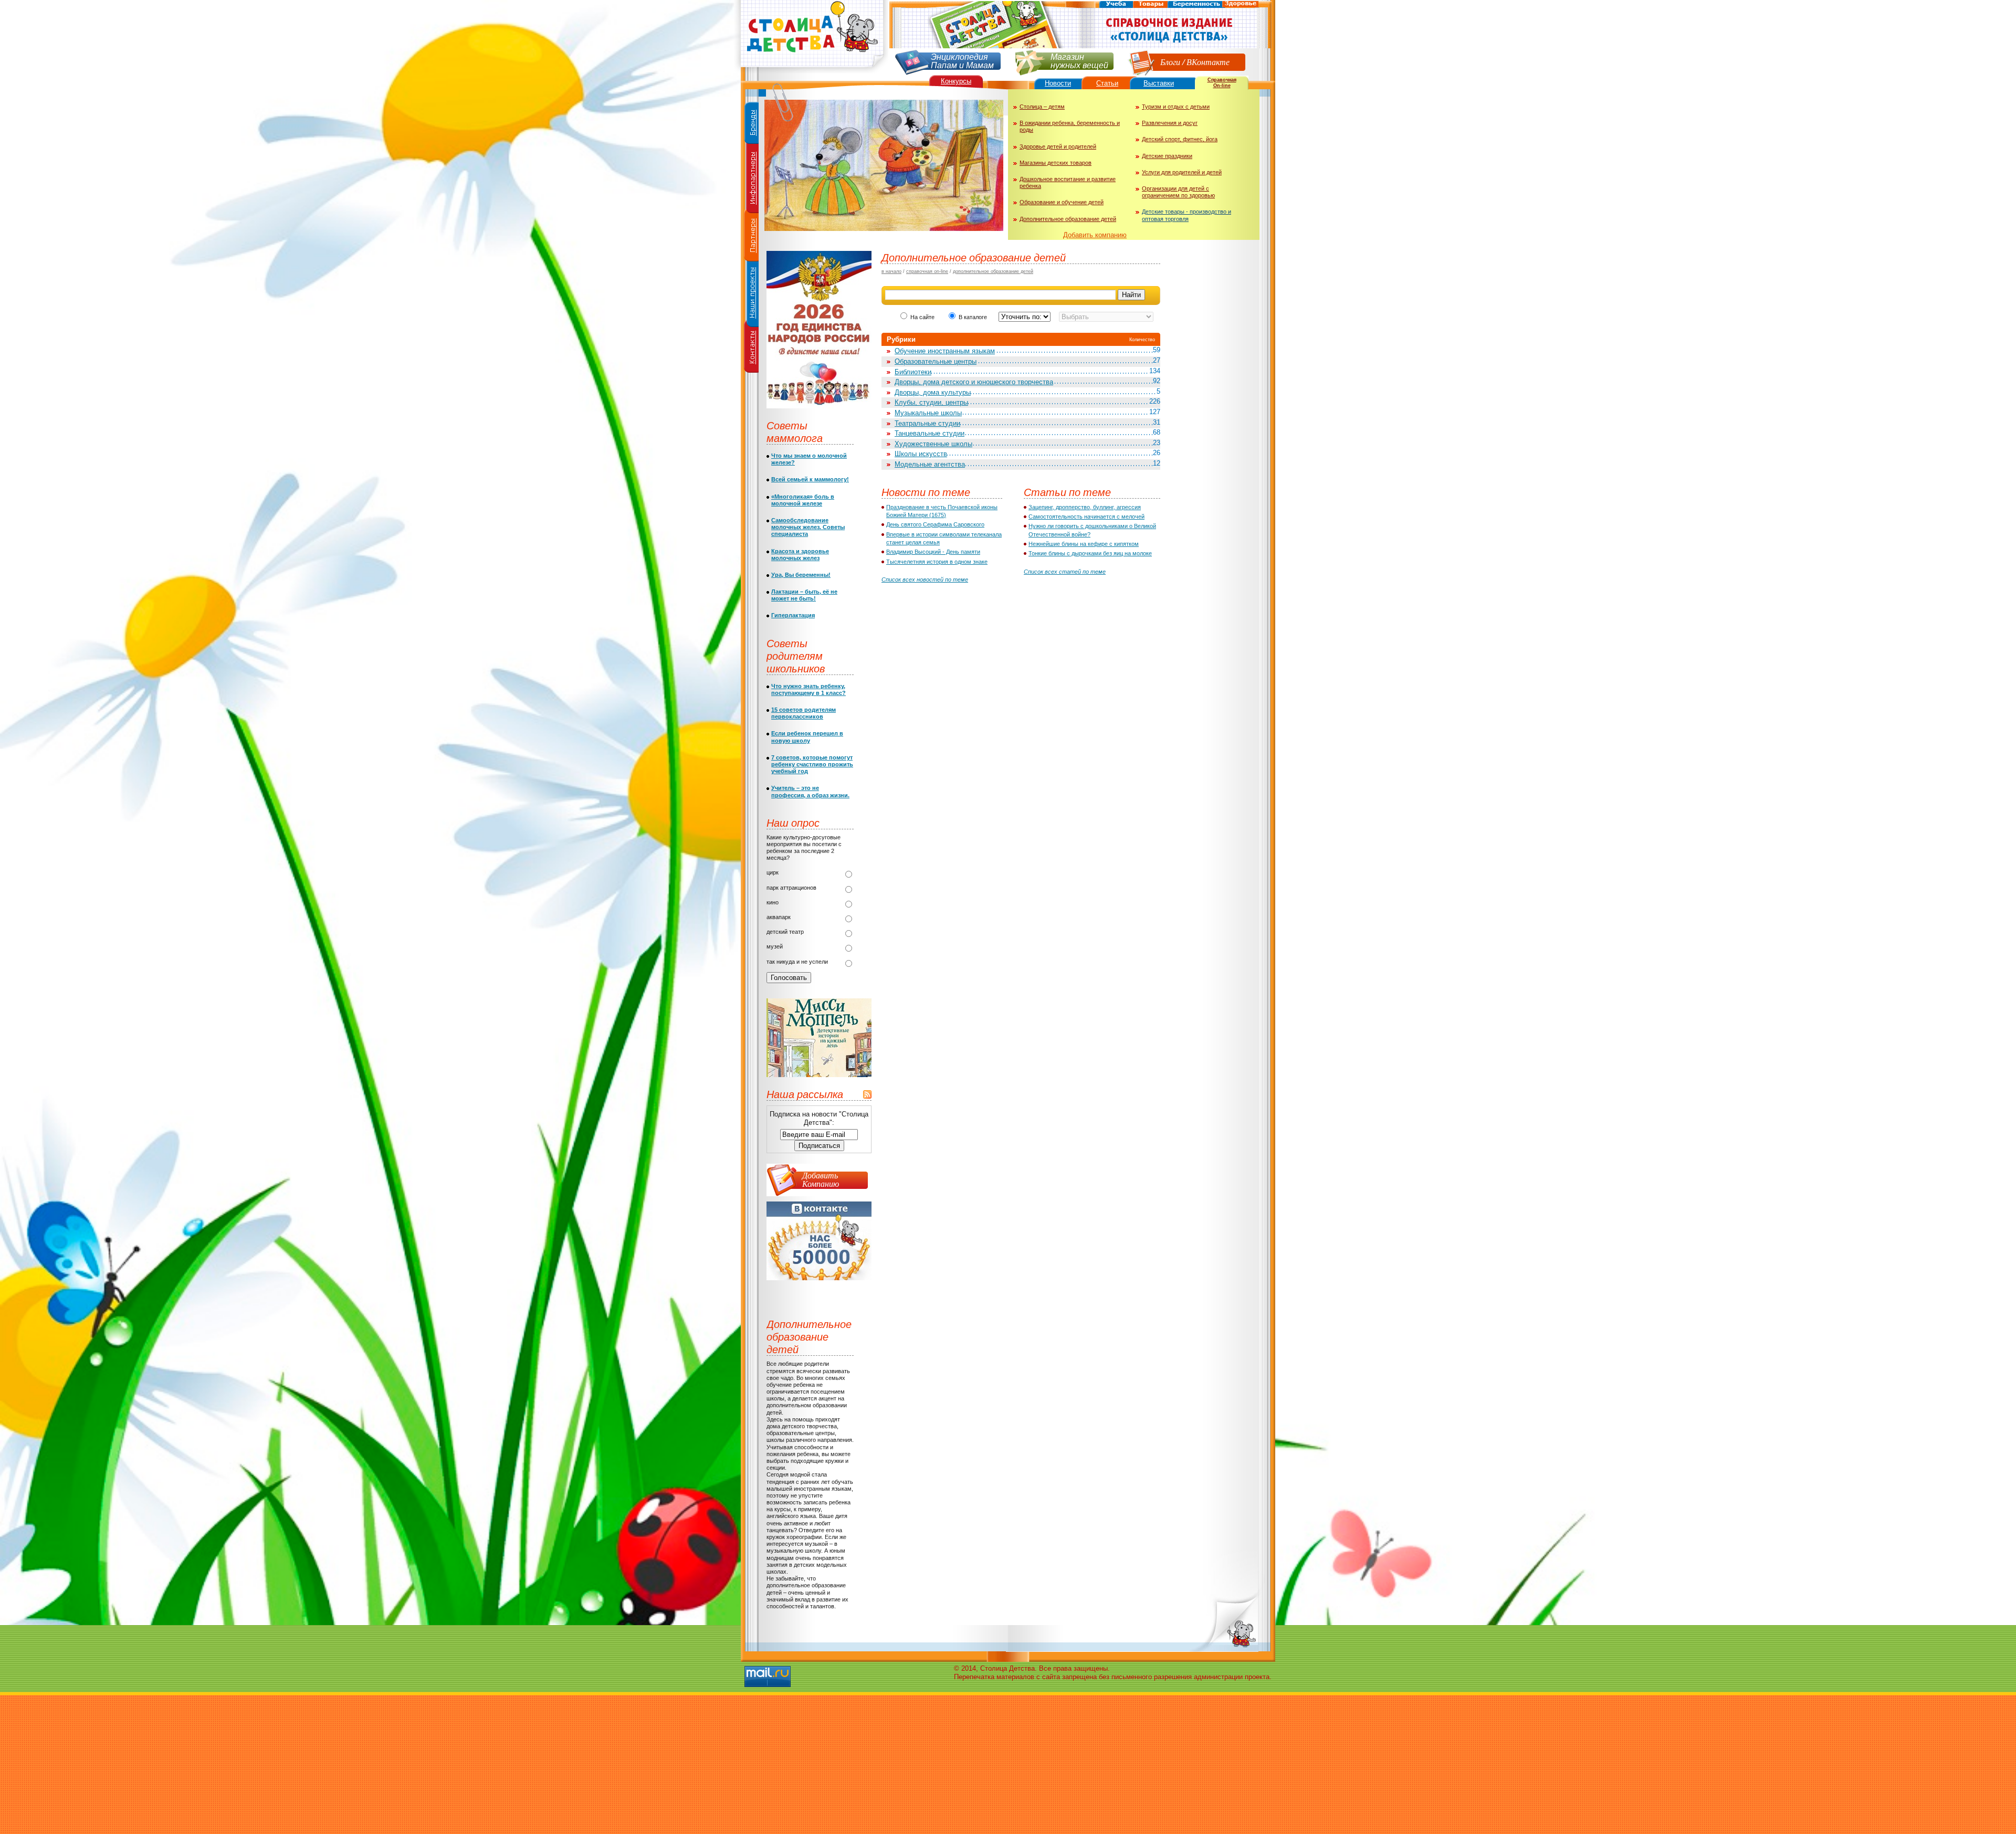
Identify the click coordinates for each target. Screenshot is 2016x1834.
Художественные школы (933, 444)
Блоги (1170, 62)
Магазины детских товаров (1056, 163)
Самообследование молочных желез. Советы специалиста (808, 527)
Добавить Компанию (821, 1179)
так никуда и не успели (797, 962)
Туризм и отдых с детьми (1176, 107)
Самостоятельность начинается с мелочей (1086, 517)
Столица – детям (1042, 107)
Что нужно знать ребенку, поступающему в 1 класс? (808, 689)
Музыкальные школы (928, 413)
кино (773, 902)
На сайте (922, 317)
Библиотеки (913, 372)
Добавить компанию (1095, 235)
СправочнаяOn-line (1222, 83)
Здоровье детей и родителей (1058, 146)
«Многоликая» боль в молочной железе (803, 500)
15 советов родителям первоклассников (804, 713)
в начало (891, 271)
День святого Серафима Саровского (935, 524)
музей (775, 946)
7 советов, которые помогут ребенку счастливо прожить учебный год (812, 764)
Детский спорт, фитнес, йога (1180, 139)
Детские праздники (1167, 156)
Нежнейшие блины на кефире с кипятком (1084, 544)
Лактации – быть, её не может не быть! (804, 595)
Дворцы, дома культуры (933, 392)
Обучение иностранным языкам (945, 351)
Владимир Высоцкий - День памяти (933, 552)
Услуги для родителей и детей (1182, 172)
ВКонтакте (1208, 62)
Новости (1058, 83)
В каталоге (974, 317)
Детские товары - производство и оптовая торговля (1186, 215)
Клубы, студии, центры (931, 402)
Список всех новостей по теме (925, 579)
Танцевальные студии (930, 433)
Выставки (1159, 83)
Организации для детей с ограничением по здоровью (1178, 192)
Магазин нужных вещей (1079, 60)
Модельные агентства (930, 464)
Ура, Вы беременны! (801, 575)
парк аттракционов (791, 888)
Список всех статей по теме (1065, 572)
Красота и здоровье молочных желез (800, 555)
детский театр (785, 932)
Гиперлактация (793, 615)
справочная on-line (927, 271)
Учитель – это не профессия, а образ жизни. (810, 791)
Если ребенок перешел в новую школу (807, 737)
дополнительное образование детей (993, 271)
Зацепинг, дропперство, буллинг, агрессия (1085, 507)
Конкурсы (956, 81)
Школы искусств (921, 454)
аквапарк (779, 917)
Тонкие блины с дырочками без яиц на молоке (1090, 553)
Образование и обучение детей (1062, 202)
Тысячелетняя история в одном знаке (937, 562)
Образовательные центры (936, 361)
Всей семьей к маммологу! (810, 479)
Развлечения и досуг (1170, 123)
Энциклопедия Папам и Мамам (962, 60)
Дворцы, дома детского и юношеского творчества (974, 382)
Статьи (1107, 83)
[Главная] (811, 71)
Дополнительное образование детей (1068, 219)
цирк (773, 872)
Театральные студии (927, 423)
